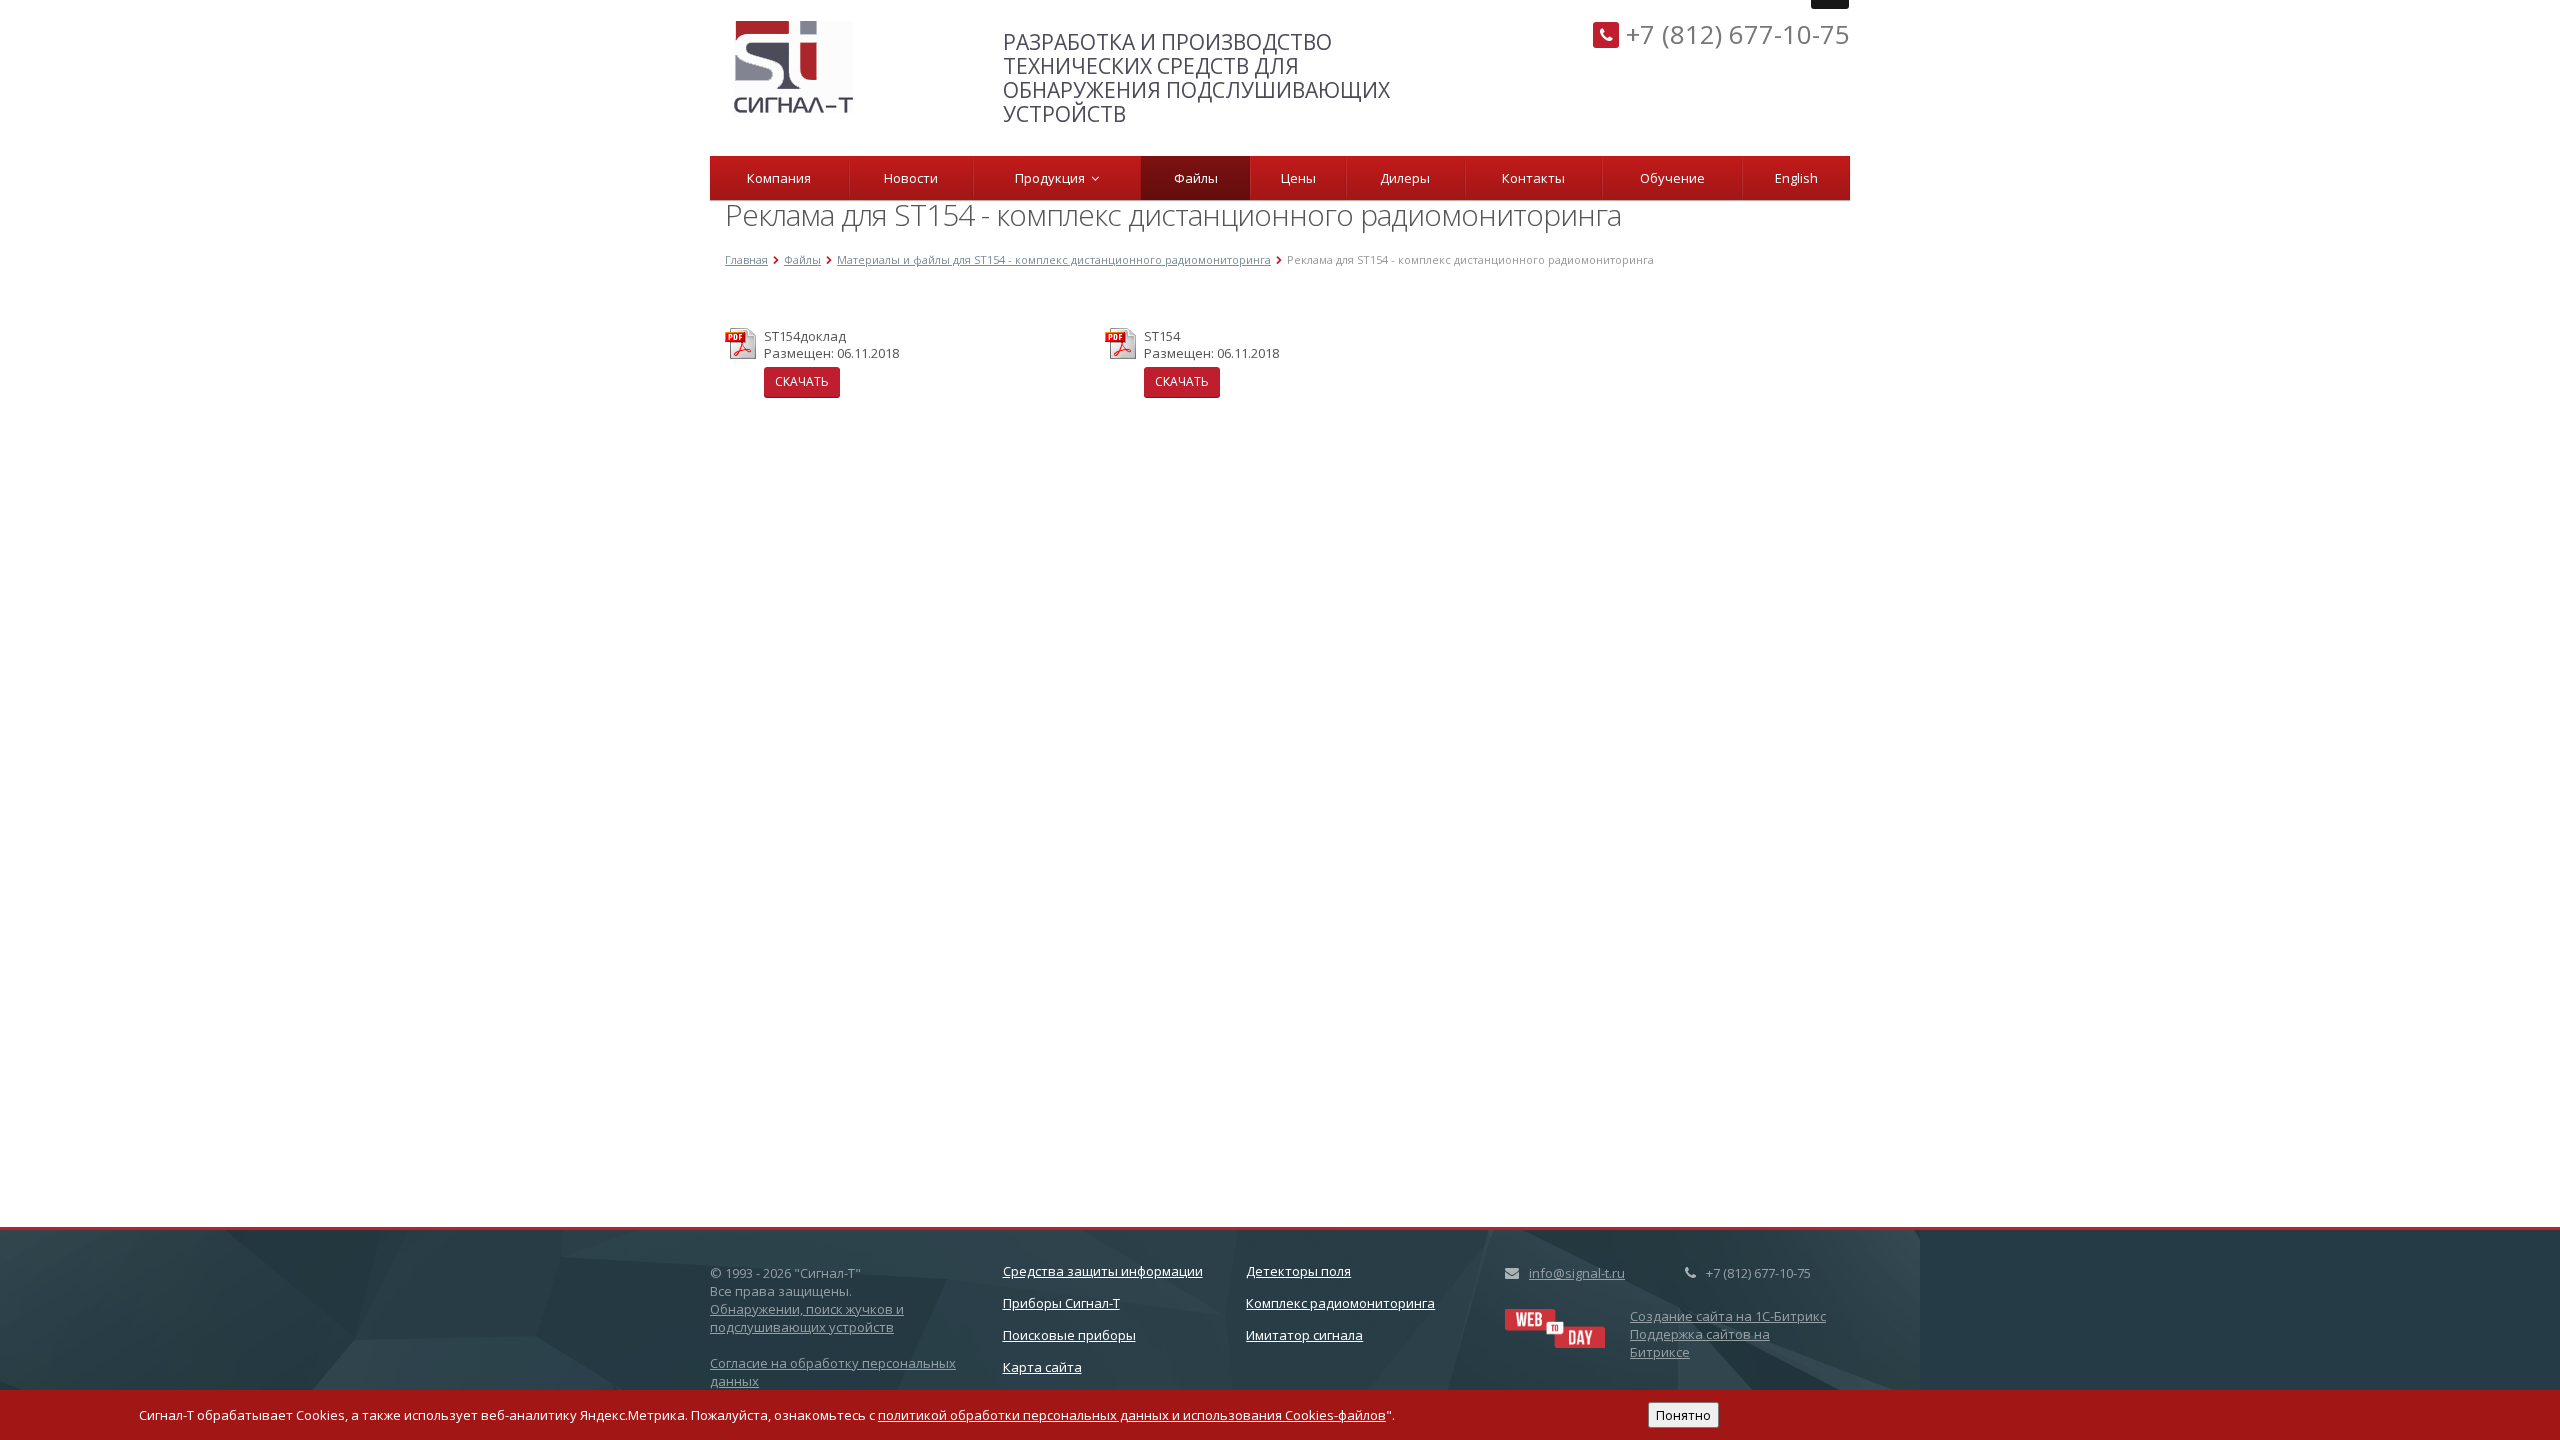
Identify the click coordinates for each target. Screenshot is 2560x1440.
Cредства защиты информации (1103, 1271)
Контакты (1533, 178)
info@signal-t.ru (1577, 1273)
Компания (779, 178)
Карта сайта (1042, 1367)
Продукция (1053, 178)
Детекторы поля (1298, 1271)
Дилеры (1405, 178)
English (1796, 178)
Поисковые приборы (1069, 1335)
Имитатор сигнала (1304, 1335)
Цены (1298, 178)
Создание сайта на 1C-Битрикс (1728, 1316)
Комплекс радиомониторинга (1340, 1303)
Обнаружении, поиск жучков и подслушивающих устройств (807, 1318)
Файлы (1196, 178)
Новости (911, 178)
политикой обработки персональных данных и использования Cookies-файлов (1132, 1415)
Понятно (1683, 1415)
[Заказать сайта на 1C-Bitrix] (1555, 1326)
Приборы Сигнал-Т (1061, 1303)
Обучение (1672, 178)
